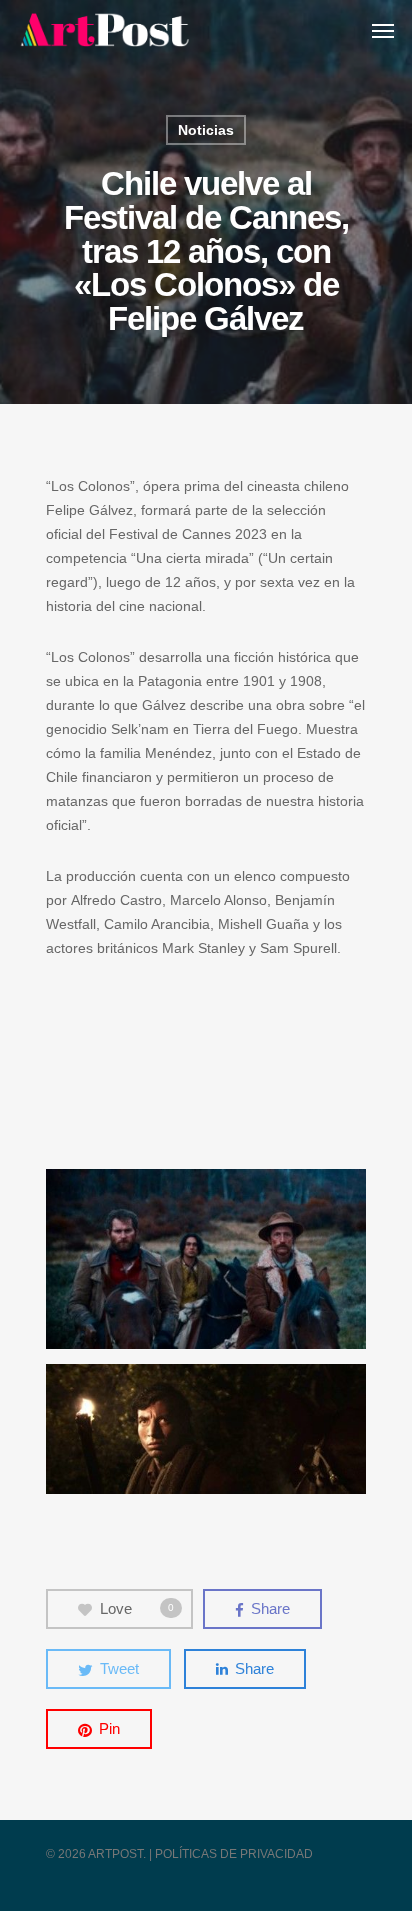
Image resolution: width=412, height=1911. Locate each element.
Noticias (206, 130)
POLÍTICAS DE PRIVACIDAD (234, 1854)
